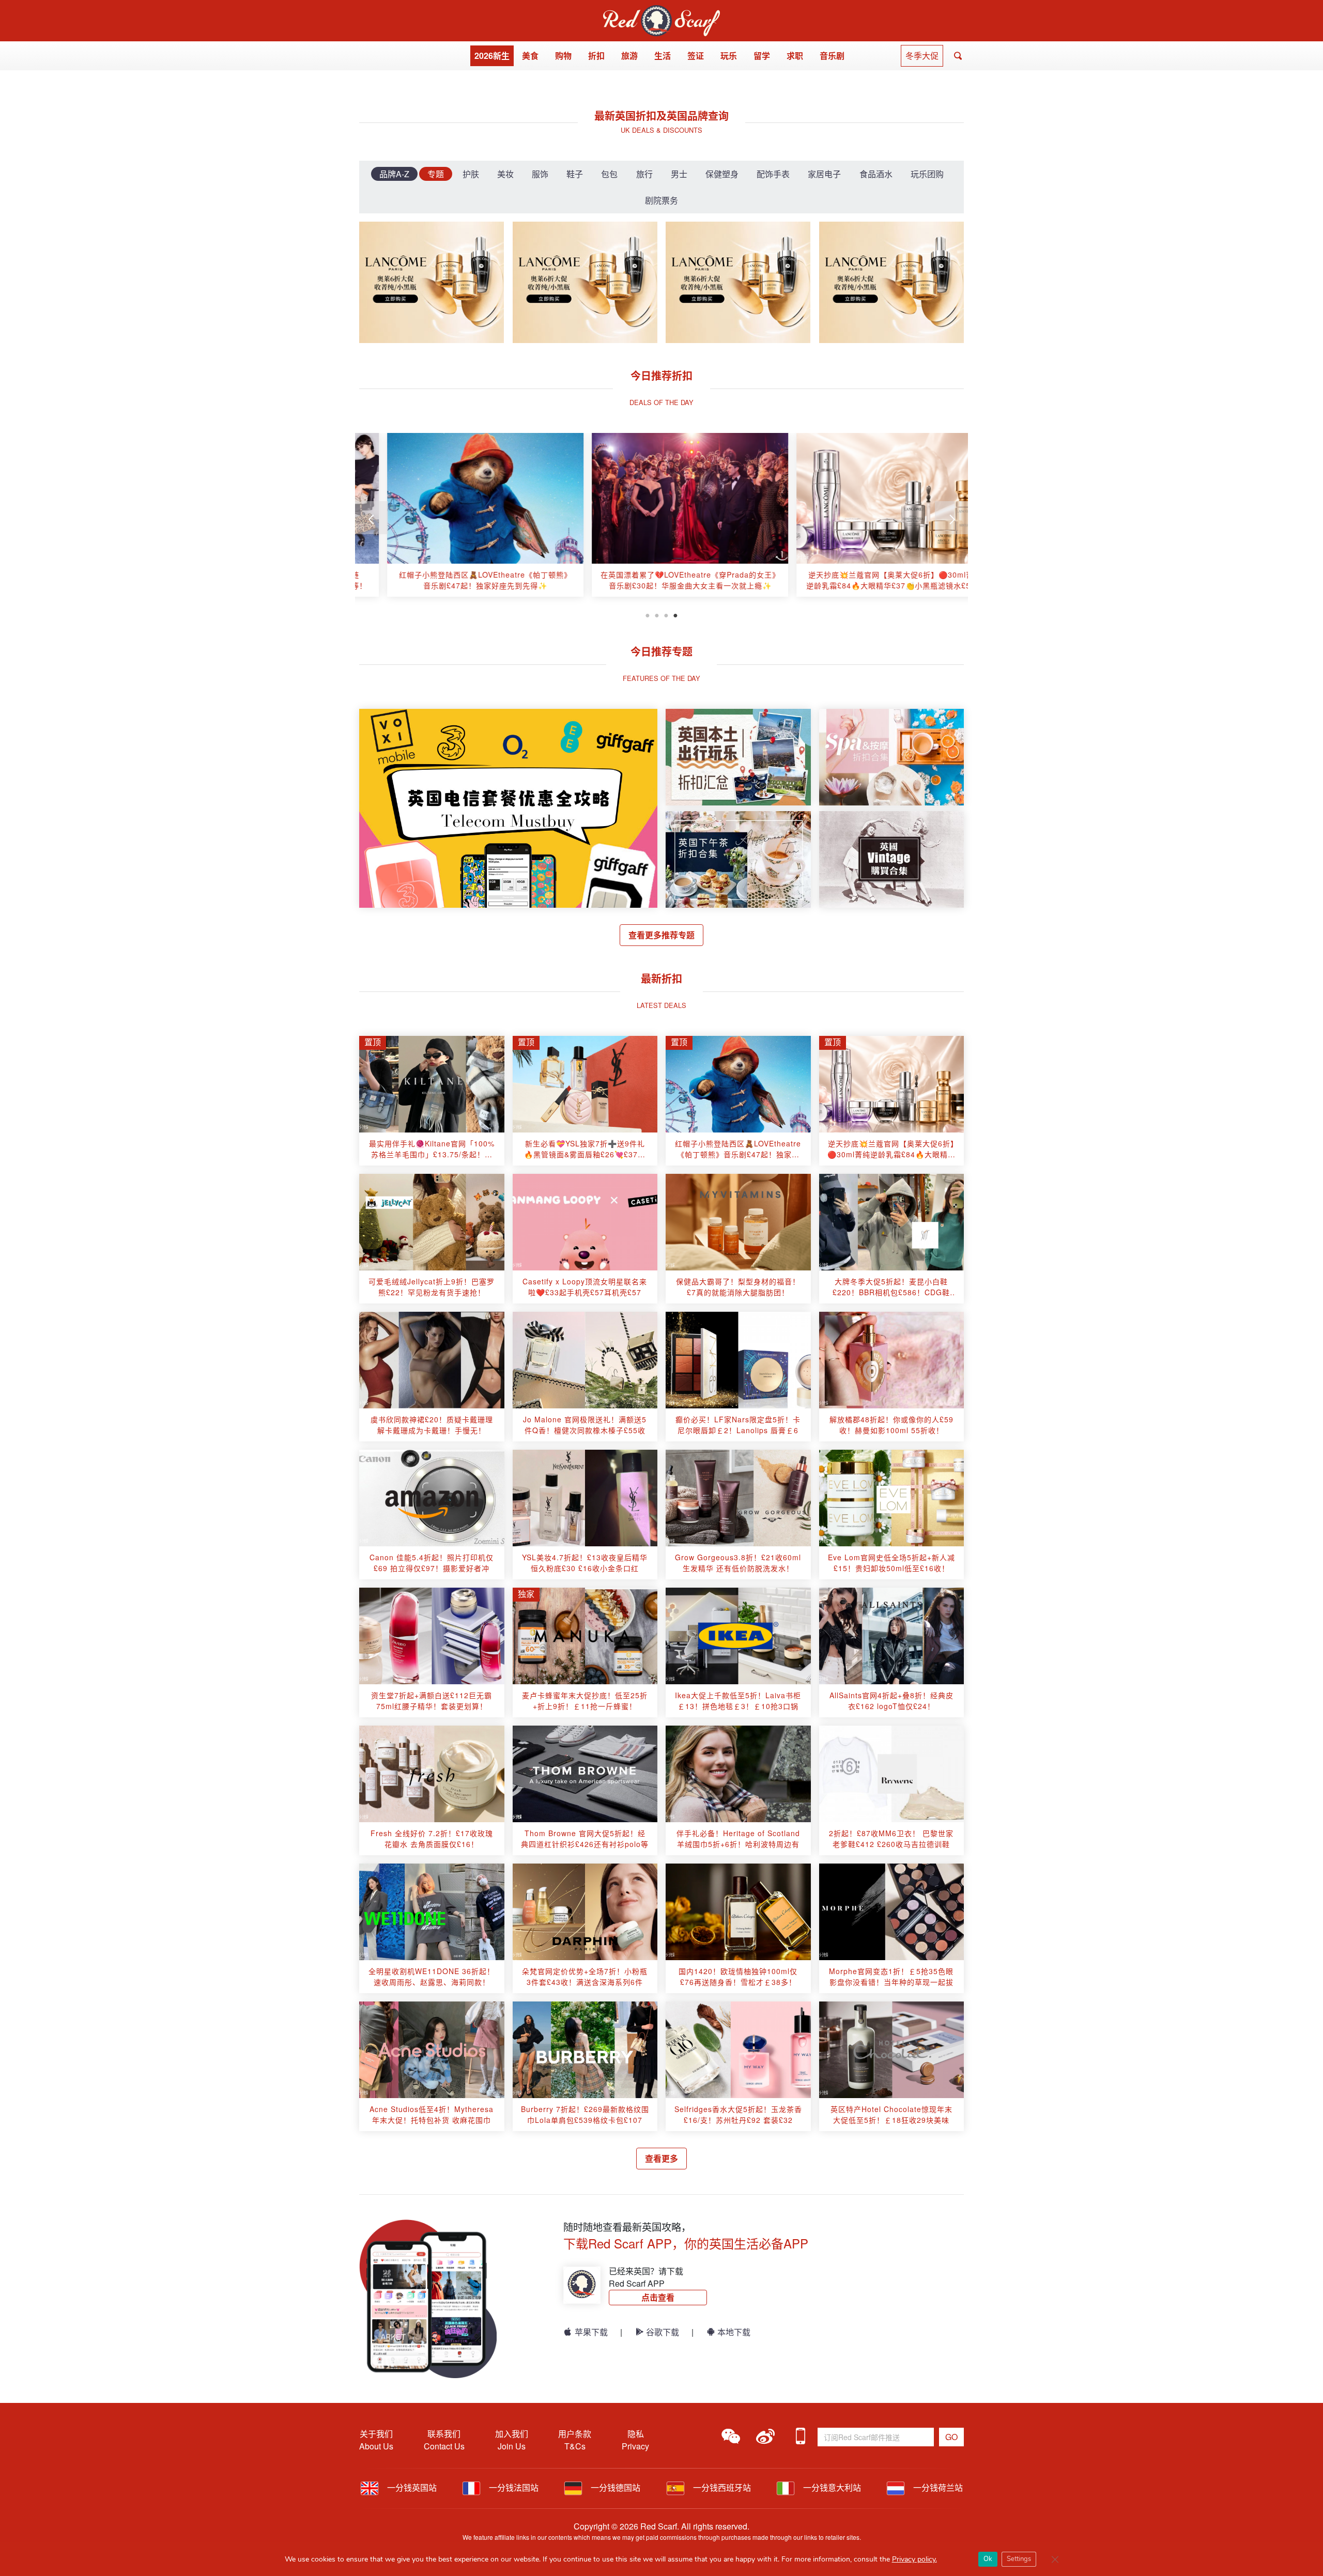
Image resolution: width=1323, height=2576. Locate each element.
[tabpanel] (457, 519)
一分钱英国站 (411, 2487)
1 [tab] (648, 614)
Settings (1019, 2559)
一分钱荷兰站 (937, 2487)
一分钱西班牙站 (721, 2487)
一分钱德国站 (614, 2487)
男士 (679, 174)
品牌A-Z (394, 174)
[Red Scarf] (661, 11)
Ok (988, 2559)
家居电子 (824, 174)
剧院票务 (661, 200)
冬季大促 (922, 56)
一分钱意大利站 (831, 2487)
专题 (436, 174)
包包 (609, 174)
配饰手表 (773, 174)
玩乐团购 (927, 174)
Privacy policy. (914, 2559)
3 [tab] (666, 614)
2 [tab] (657, 614)
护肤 (471, 174)
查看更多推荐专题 (661, 935)
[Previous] (372, 518)
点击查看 (658, 2297)
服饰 (540, 174)
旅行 (644, 174)
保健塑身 (722, 174)
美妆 (505, 174)
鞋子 (575, 174)
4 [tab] (675, 614)
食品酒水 (876, 174)
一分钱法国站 (513, 2487)
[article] (457, 515)
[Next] (951, 518)
